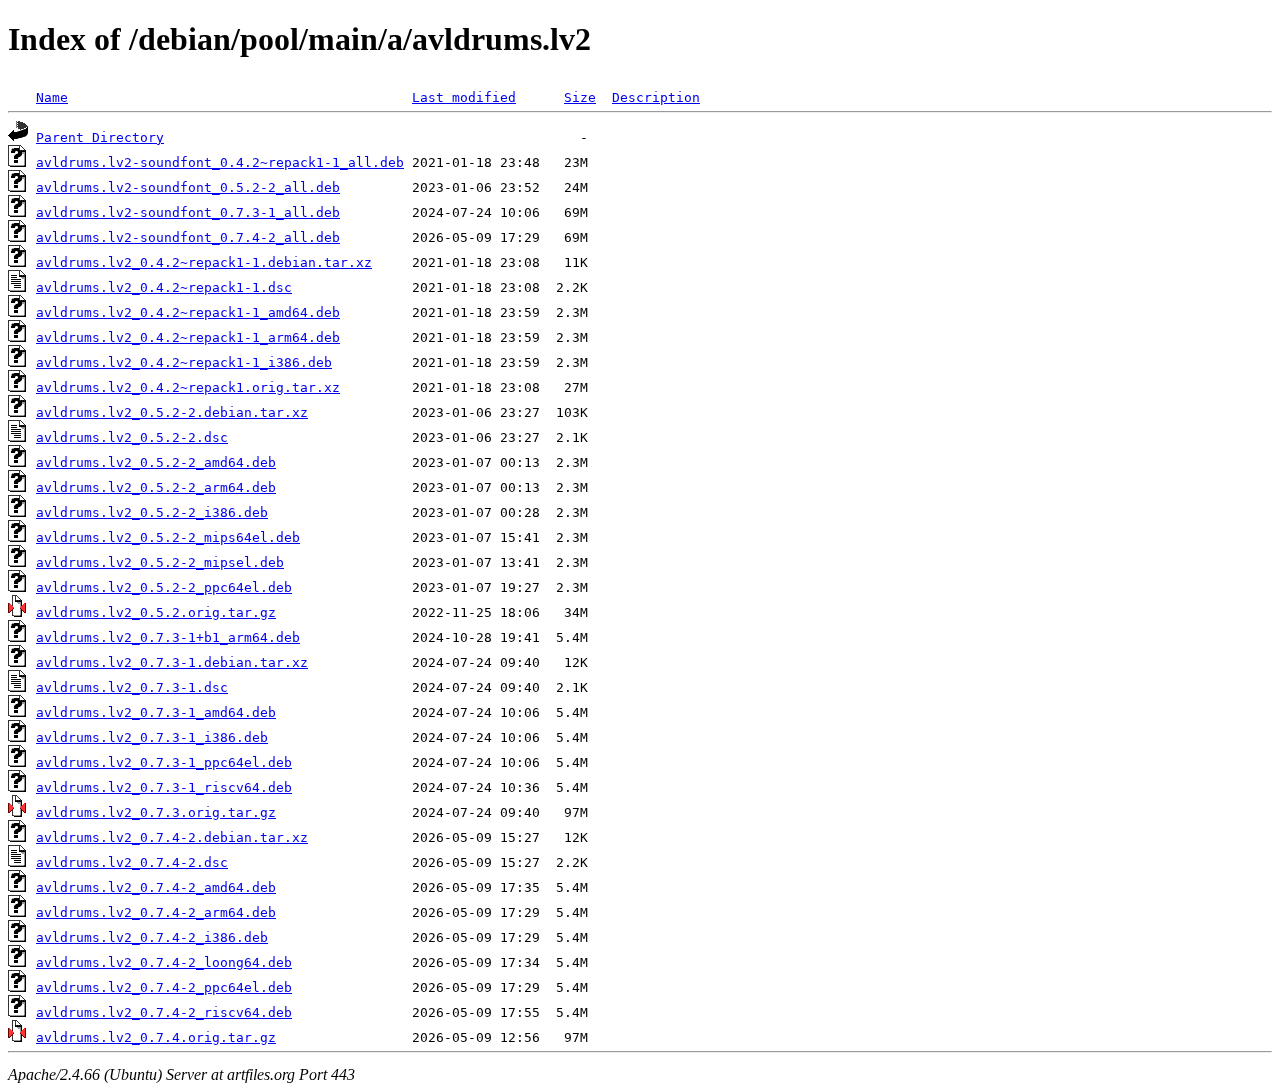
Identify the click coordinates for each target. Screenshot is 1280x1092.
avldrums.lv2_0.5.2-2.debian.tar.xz (172, 412)
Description (656, 97)
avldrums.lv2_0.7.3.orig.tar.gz (156, 812)
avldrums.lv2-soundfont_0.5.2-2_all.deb (188, 187)
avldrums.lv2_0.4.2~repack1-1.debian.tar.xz (204, 262)
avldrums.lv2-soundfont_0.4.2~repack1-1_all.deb (220, 162)
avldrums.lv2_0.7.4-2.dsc (132, 862)
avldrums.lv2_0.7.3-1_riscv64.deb (164, 787)
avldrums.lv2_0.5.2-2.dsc (132, 437)
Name (52, 97)
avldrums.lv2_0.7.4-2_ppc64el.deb (164, 987)
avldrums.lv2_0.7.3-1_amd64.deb (156, 712)
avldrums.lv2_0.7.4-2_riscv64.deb (164, 1012)
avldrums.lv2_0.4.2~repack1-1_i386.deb (184, 362)
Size (580, 97)
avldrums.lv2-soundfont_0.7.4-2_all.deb (188, 237)
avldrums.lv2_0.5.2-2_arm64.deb (156, 487)
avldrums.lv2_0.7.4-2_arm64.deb (156, 912)
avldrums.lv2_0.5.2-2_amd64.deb (156, 462)
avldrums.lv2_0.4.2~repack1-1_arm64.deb (188, 337)
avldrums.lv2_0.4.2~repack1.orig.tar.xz (188, 387)
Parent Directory (100, 137)
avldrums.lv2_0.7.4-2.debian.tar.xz (172, 837)
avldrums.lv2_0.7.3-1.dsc (132, 687)
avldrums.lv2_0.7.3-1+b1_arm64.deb (168, 637)
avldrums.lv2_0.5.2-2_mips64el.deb (168, 537)
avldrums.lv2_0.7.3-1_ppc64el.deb (164, 762)
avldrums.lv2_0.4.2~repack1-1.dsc (164, 287)
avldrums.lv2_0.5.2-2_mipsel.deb (160, 562)
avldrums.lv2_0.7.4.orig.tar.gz (156, 1037)
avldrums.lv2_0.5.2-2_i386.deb (152, 512)
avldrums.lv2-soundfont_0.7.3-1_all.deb (188, 212)
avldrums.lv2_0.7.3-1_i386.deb (152, 737)
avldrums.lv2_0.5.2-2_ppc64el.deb (164, 587)
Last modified (464, 97)
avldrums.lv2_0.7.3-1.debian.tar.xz (172, 662)
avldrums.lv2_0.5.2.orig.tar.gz (156, 612)
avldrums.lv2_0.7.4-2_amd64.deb (156, 887)
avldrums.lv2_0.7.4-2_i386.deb (152, 937)
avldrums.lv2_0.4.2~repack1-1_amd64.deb (188, 312)
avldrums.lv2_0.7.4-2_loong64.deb (164, 962)
